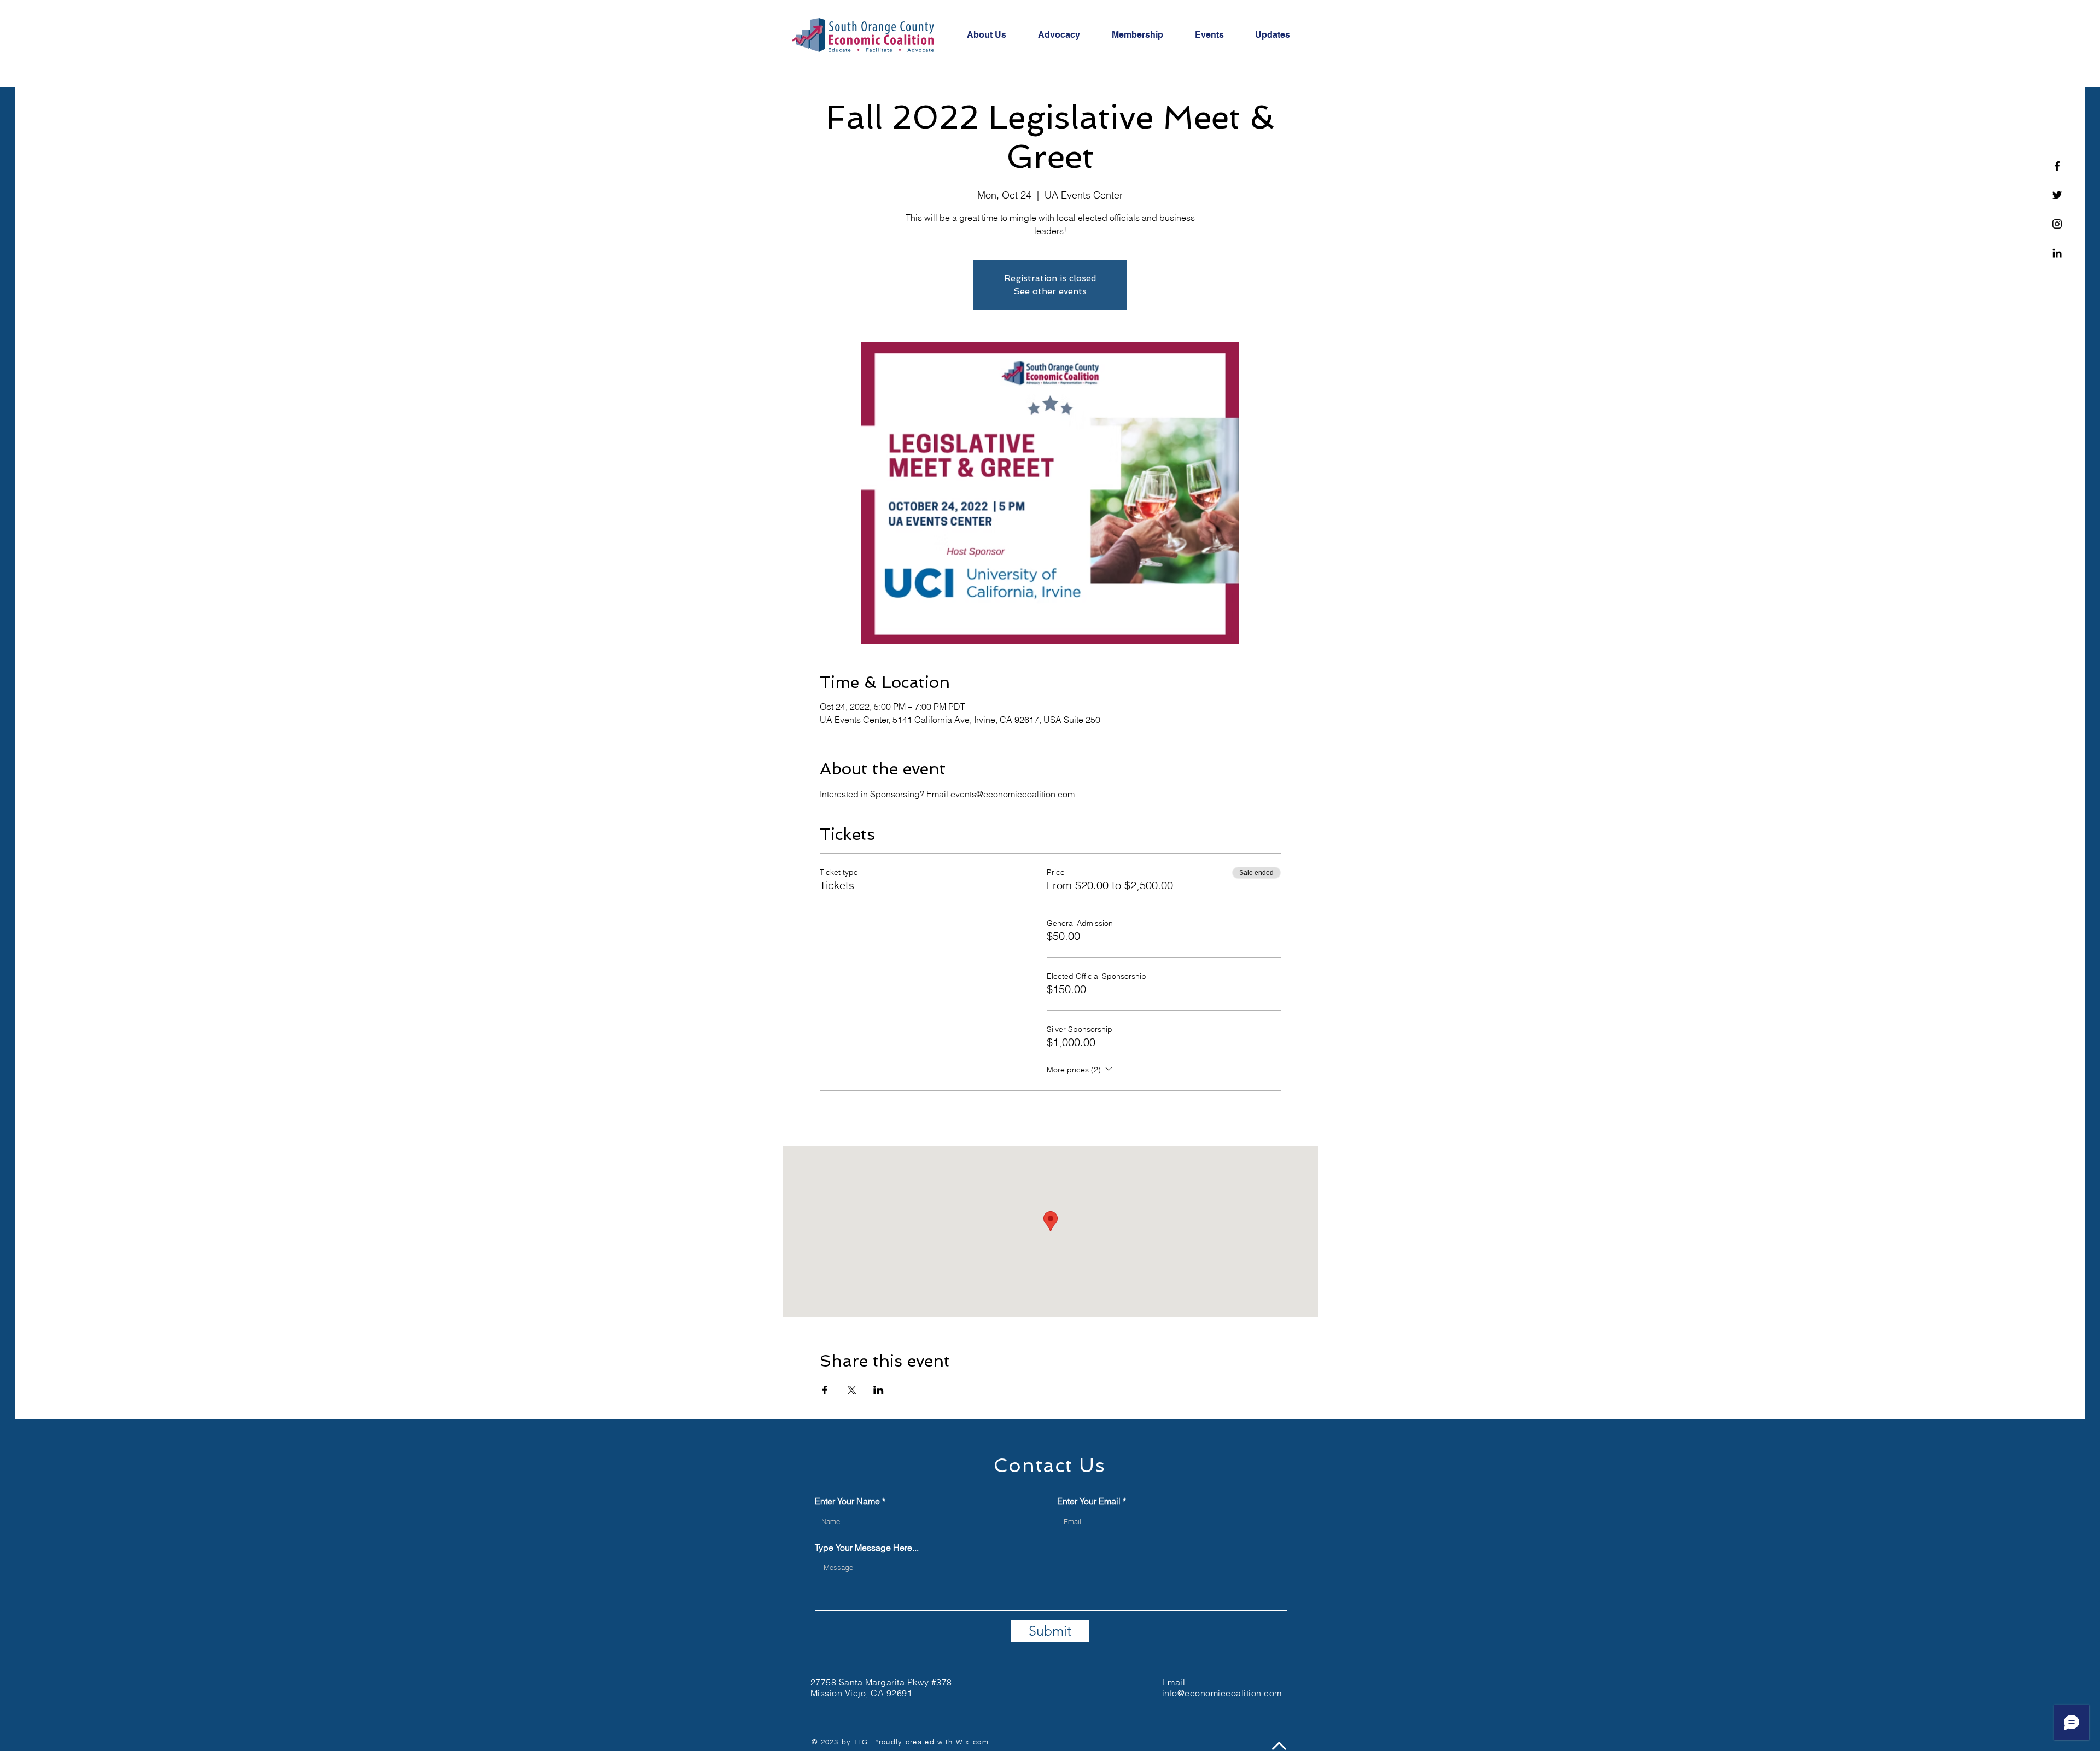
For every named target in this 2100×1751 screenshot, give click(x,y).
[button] (994, 35)
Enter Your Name (847, 1501)
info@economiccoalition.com (1222, 1693)
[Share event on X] (852, 1390)
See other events (1050, 291)
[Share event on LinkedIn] (879, 1390)
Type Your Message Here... (867, 1548)
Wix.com (972, 1742)
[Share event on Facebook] (825, 1390)
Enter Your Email (1089, 1501)
